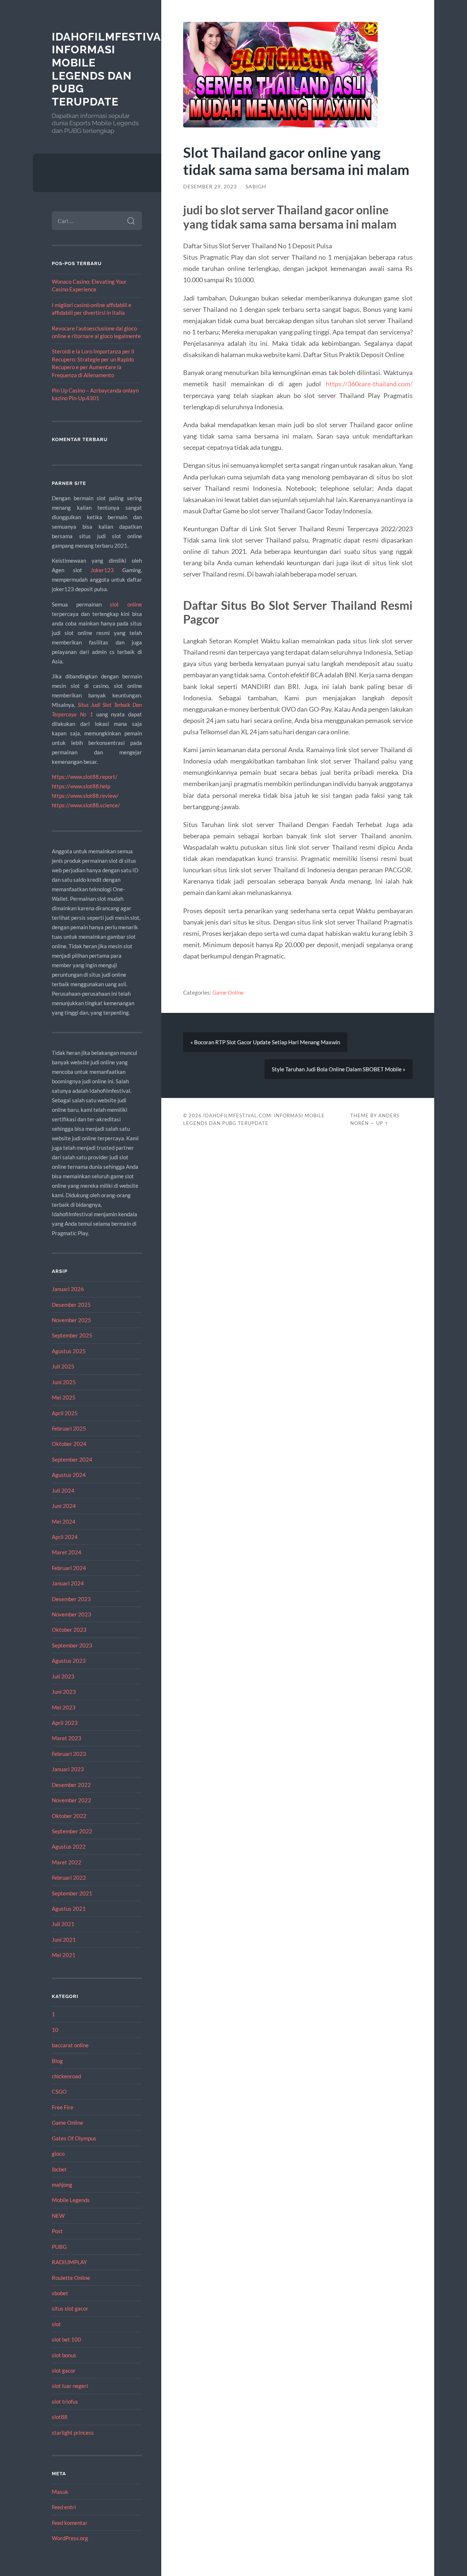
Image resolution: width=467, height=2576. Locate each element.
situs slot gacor (70, 2308)
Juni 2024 (64, 1506)
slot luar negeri (70, 2386)
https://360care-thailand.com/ (369, 384)
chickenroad (66, 2076)
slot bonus (64, 2355)
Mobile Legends (71, 2200)
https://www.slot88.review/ (85, 796)
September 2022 (72, 1831)
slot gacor (64, 2370)
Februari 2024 (69, 1568)
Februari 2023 (69, 1754)
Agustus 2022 (69, 1846)
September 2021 (72, 1893)
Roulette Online (71, 2278)
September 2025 (72, 1335)
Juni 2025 (64, 1382)
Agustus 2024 (69, 1475)
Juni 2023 (64, 1692)
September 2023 (72, 1645)
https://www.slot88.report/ (85, 777)
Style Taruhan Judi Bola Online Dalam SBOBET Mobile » (339, 1069)
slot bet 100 (66, 2339)
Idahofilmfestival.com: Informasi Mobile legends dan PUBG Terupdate (126, 69)
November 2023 (72, 1614)
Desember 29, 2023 (210, 187)
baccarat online (70, 2045)
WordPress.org (70, 2538)
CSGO (59, 2091)
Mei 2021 (64, 1955)
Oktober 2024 (69, 1444)
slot (56, 2324)
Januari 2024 (68, 1583)
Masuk (60, 2492)
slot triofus (65, 2401)
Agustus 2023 (69, 1661)
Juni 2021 (64, 1940)
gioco (58, 2154)
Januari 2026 (68, 1289)
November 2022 (72, 1800)
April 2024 (65, 1537)
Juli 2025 (63, 1366)
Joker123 (102, 570)
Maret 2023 (67, 1738)
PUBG (59, 2247)
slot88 (60, 2417)
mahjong (62, 2185)
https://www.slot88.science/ (86, 805)
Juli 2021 (63, 1924)
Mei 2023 (64, 1707)
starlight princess (73, 2433)
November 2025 (72, 1320)
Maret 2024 (67, 1552)
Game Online (67, 2123)
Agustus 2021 (69, 1909)
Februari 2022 (69, 1878)
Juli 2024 (63, 1490)
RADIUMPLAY (69, 2262)
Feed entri (64, 2507)
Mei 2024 (64, 1522)
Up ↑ (382, 1123)
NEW (58, 2216)
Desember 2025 (71, 1305)
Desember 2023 (71, 1599)
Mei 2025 (64, 1397)
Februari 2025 (69, 1428)
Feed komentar (70, 2523)
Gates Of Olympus (74, 2138)
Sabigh (256, 187)
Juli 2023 (63, 1676)
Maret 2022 (67, 1862)
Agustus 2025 (69, 1351)
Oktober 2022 (69, 1816)
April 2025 (65, 1413)
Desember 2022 (71, 1785)
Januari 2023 (68, 1769)
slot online (126, 604)
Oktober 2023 (69, 1630)
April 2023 (65, 1723)
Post (57, 2231)
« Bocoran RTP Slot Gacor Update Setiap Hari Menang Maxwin (265, 1042)
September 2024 (72, 1459)
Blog (57, 2061)
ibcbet (59, 2169)
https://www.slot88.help (81, 786)
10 (55, 2030)
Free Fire (63, 2107)
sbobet (60, 2293)
